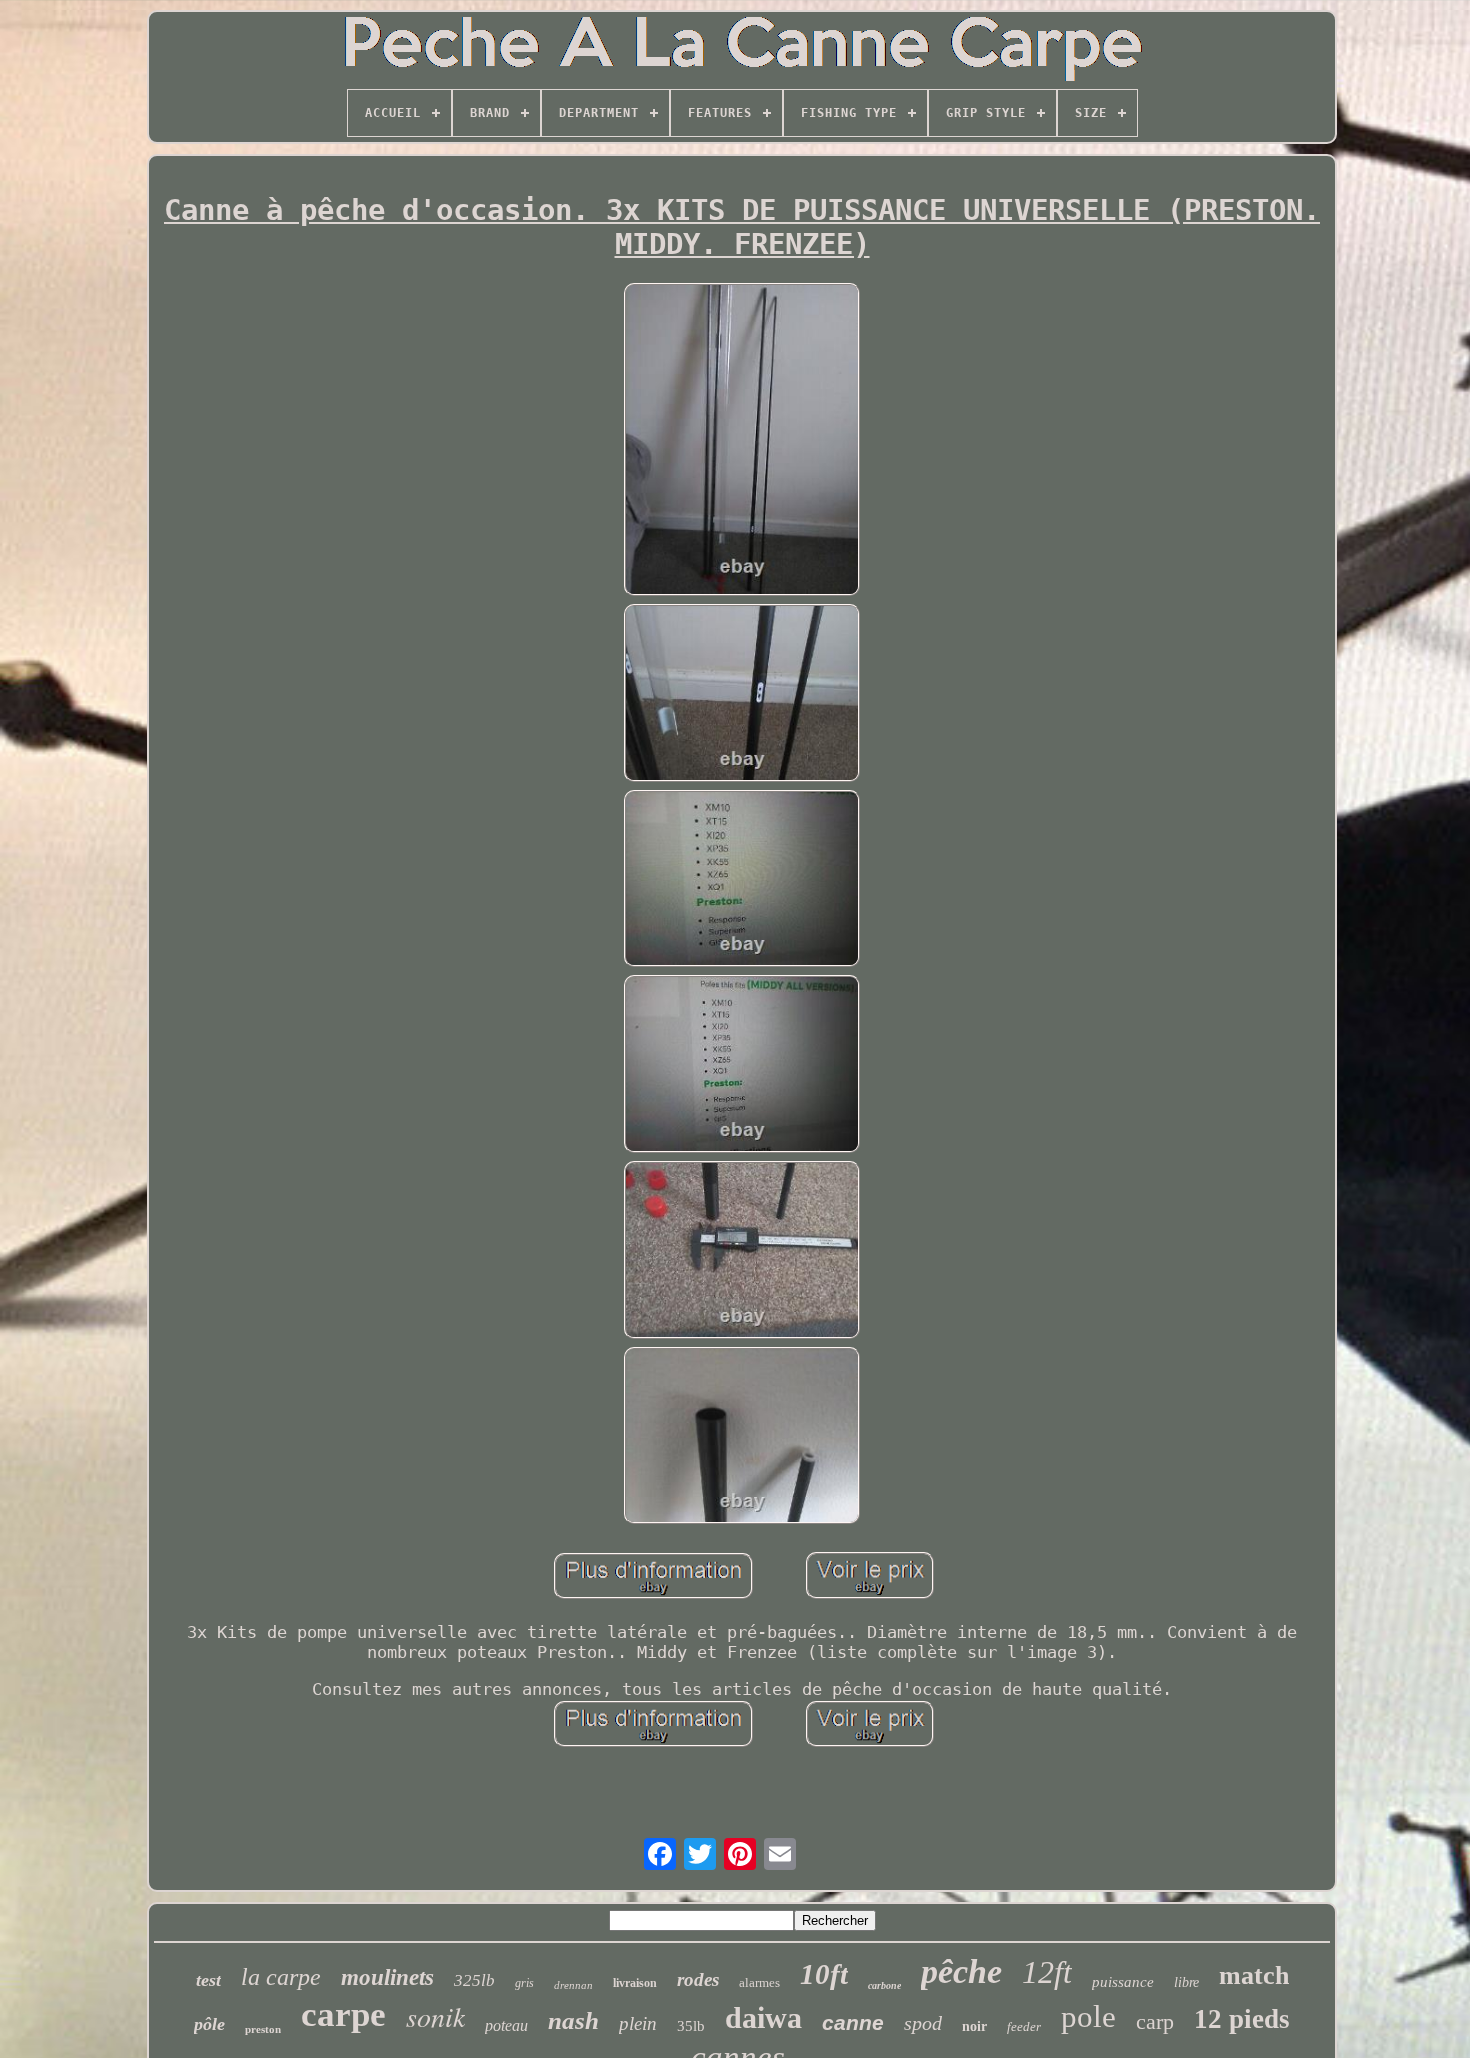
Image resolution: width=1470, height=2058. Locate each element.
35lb (691, 2026)
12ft (1047, 1972)
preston (263, 2029)
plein (638, 2023)
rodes (698, 1979)
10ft (824, 1974)
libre (1186, 1982)
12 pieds (1242, 2019)
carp (1155, 2021)
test (208, 1980)
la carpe (281, 1977)
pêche (961, 1971)
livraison (635, 1983)
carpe (343, 2014)
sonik (435, 2016)
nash (573, 2020)
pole (1088, 2016)
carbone (884, 1985)
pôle (209, 2024)
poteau (506, 2025)
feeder (1024, 2026)
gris (524, 1983)
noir (974, 2026)
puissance (1123, 1982)
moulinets (387, 1977)
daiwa (763, 2017)
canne (853, 2022)
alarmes (759, 1982)
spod (923, 2023)
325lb (474, 1980)
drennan (573, 1985)
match (1254, 1975)
